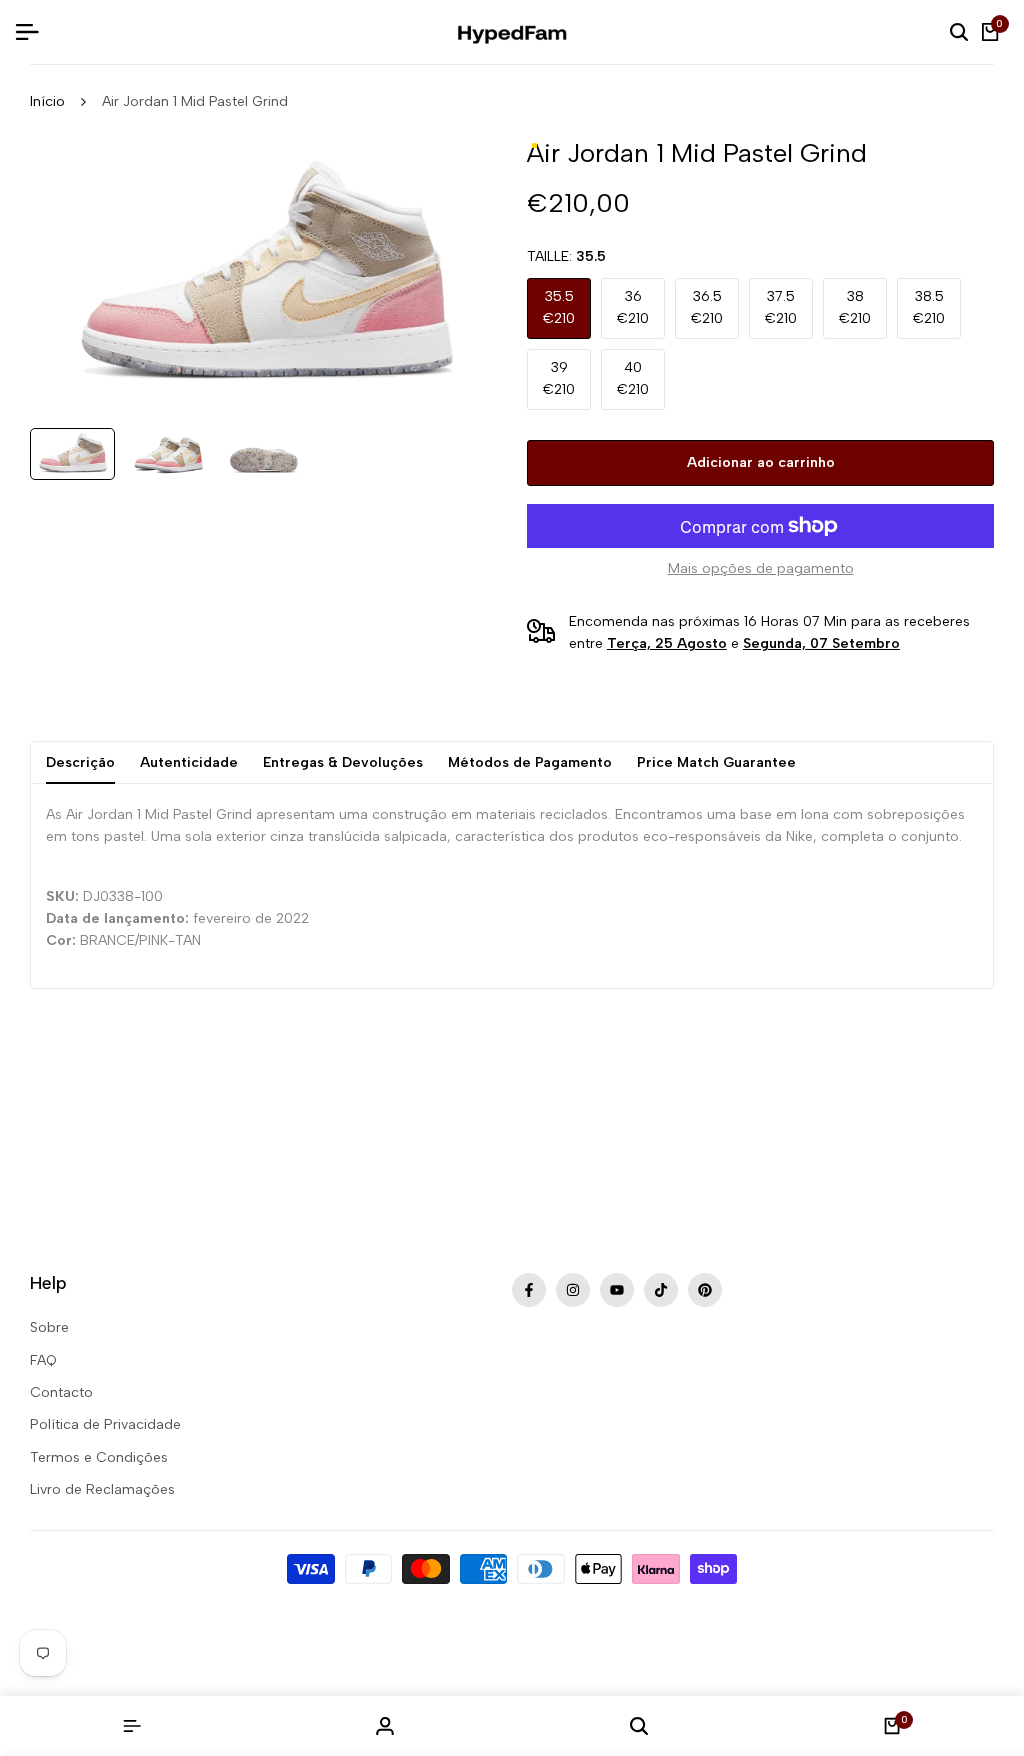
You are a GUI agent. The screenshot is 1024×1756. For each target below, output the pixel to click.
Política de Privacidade (105, 1424)
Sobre (49, 1327)
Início (47, 101)
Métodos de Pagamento (530, 762)
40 (633, 378)
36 (633, 307)
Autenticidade (189, 762)
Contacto (61, 1392)
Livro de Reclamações (102, 1489)
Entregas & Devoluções (343, 762)
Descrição (80, 762)
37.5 (781, 307)
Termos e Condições (99, 1457)
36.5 (707, 307)
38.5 (929, 307)
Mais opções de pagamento (761, 568)
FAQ (43, 1360)
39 (559, 378)
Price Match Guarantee (716, 762)
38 (855, 307)
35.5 (559, 307)
